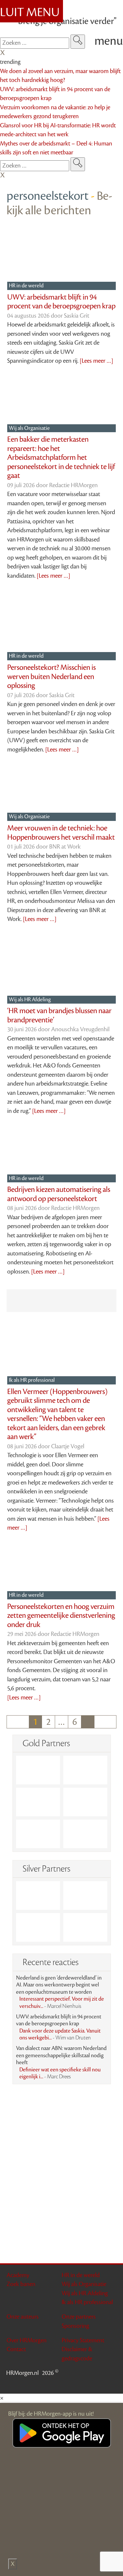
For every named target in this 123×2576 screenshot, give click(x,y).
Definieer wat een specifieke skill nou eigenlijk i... (60, 2073)
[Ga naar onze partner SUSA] (38, 1927)
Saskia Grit (77, 316)
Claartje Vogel (68, 1446)
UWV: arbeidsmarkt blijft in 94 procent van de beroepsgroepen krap (61, 302)
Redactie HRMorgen (73, 485)
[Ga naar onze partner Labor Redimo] (85, 1895)
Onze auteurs (23, 2317)
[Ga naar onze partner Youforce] (85, 1770)
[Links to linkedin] (87, 2384)
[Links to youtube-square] (95, 2384)
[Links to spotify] (112, 2384)
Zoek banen (21, 2284)
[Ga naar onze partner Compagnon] (38, 1802)
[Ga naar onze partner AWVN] (38, 1834)
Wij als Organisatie (30, 428)
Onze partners (79, 2317)
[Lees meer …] (96, 361)
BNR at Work (65, 847)
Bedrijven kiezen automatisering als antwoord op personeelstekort (59, 1194)
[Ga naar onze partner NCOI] (38, 1770)
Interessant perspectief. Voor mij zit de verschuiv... (62, 2003)
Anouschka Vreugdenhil (80, 1029)
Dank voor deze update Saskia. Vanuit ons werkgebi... (60, 2035)
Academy (18, 2275)
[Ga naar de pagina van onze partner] (62, 2101)
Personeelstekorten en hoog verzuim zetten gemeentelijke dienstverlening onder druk (61, 1616)
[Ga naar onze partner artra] (38, 1895)
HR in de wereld (27, 286)
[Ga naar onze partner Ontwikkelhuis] (85, 1802)
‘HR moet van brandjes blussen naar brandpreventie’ (59, 1015)
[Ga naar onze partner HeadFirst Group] (85, 1834)
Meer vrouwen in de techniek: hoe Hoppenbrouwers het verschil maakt (61, 833)
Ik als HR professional (32, 1380)
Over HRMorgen (27, 2340)
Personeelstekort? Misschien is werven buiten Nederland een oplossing (51, 677)
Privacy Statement (83, 2340)
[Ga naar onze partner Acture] (85, 1927)
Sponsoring (75, 2326)
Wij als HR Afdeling (30, 1000)
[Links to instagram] (104, 2384)
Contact (16, 2349)
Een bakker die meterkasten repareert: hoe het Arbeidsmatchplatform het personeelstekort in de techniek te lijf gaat (61, 458)
